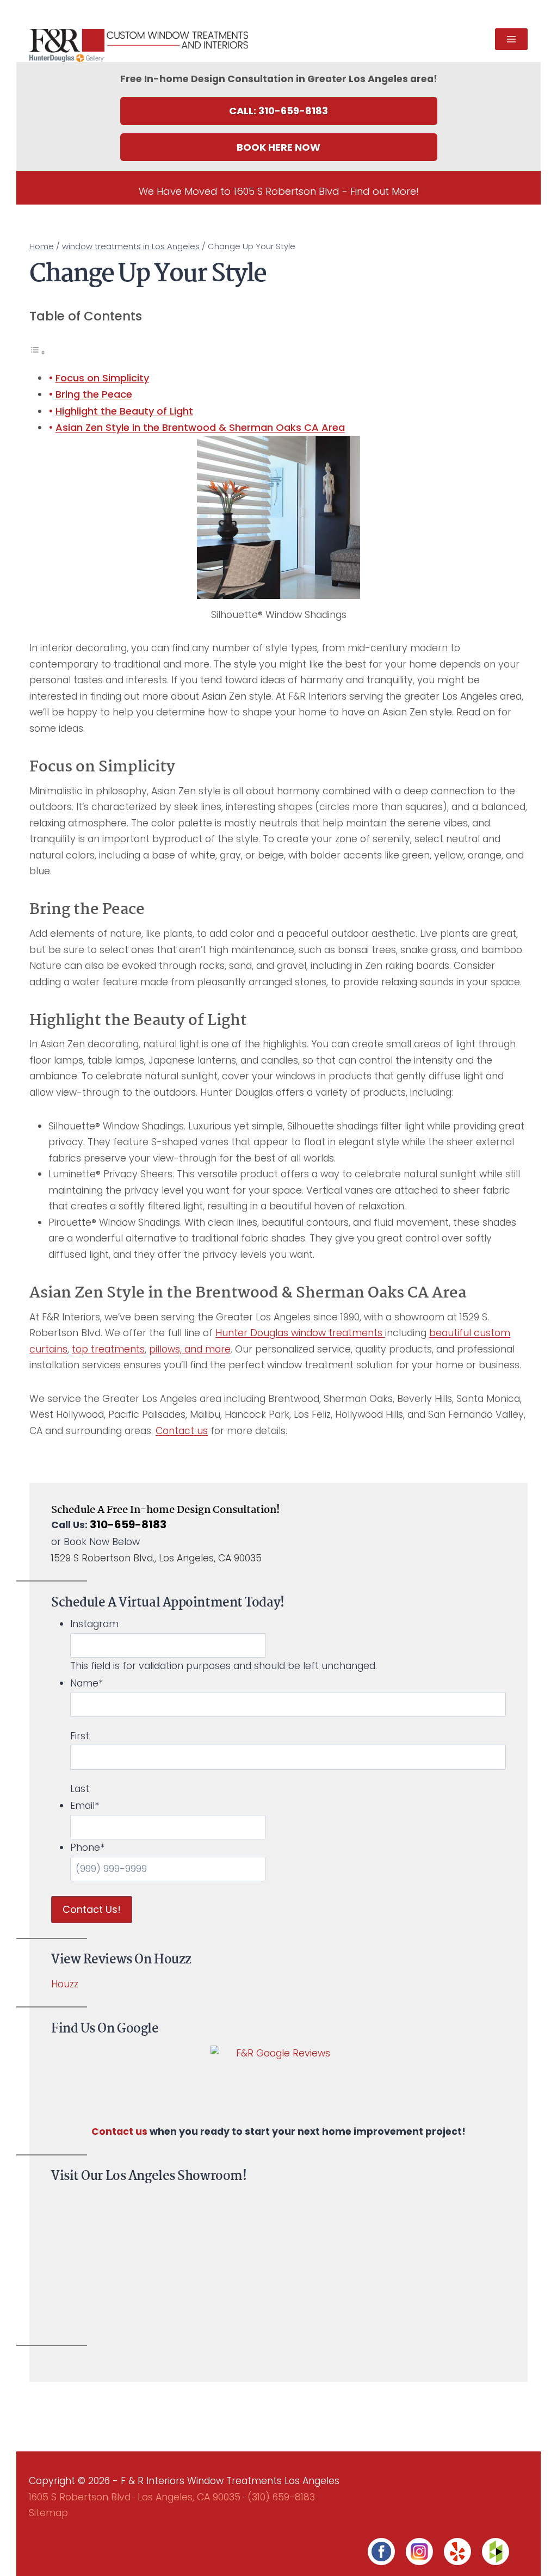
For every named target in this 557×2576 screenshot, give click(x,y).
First (80, 1736)
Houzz (65, 1984)
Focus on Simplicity (102, 378)
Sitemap (48, 2513)
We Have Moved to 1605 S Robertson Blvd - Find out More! (279, 191)
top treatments (108, 1349)
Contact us (182, 1431)
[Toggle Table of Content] (38, 352)
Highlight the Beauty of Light (124, 411)
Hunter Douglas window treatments (300, 1333)
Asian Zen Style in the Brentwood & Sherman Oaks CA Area (200, 427)
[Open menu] (511, 39)
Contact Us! (92, 1909)
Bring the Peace (94, 394)
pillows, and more (190, 1349)
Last (80, 1789)
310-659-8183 (128, 1524)
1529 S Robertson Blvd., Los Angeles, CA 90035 (156, 1558)
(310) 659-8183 (281, 2497)
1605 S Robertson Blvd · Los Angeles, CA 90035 (135, 2497)
